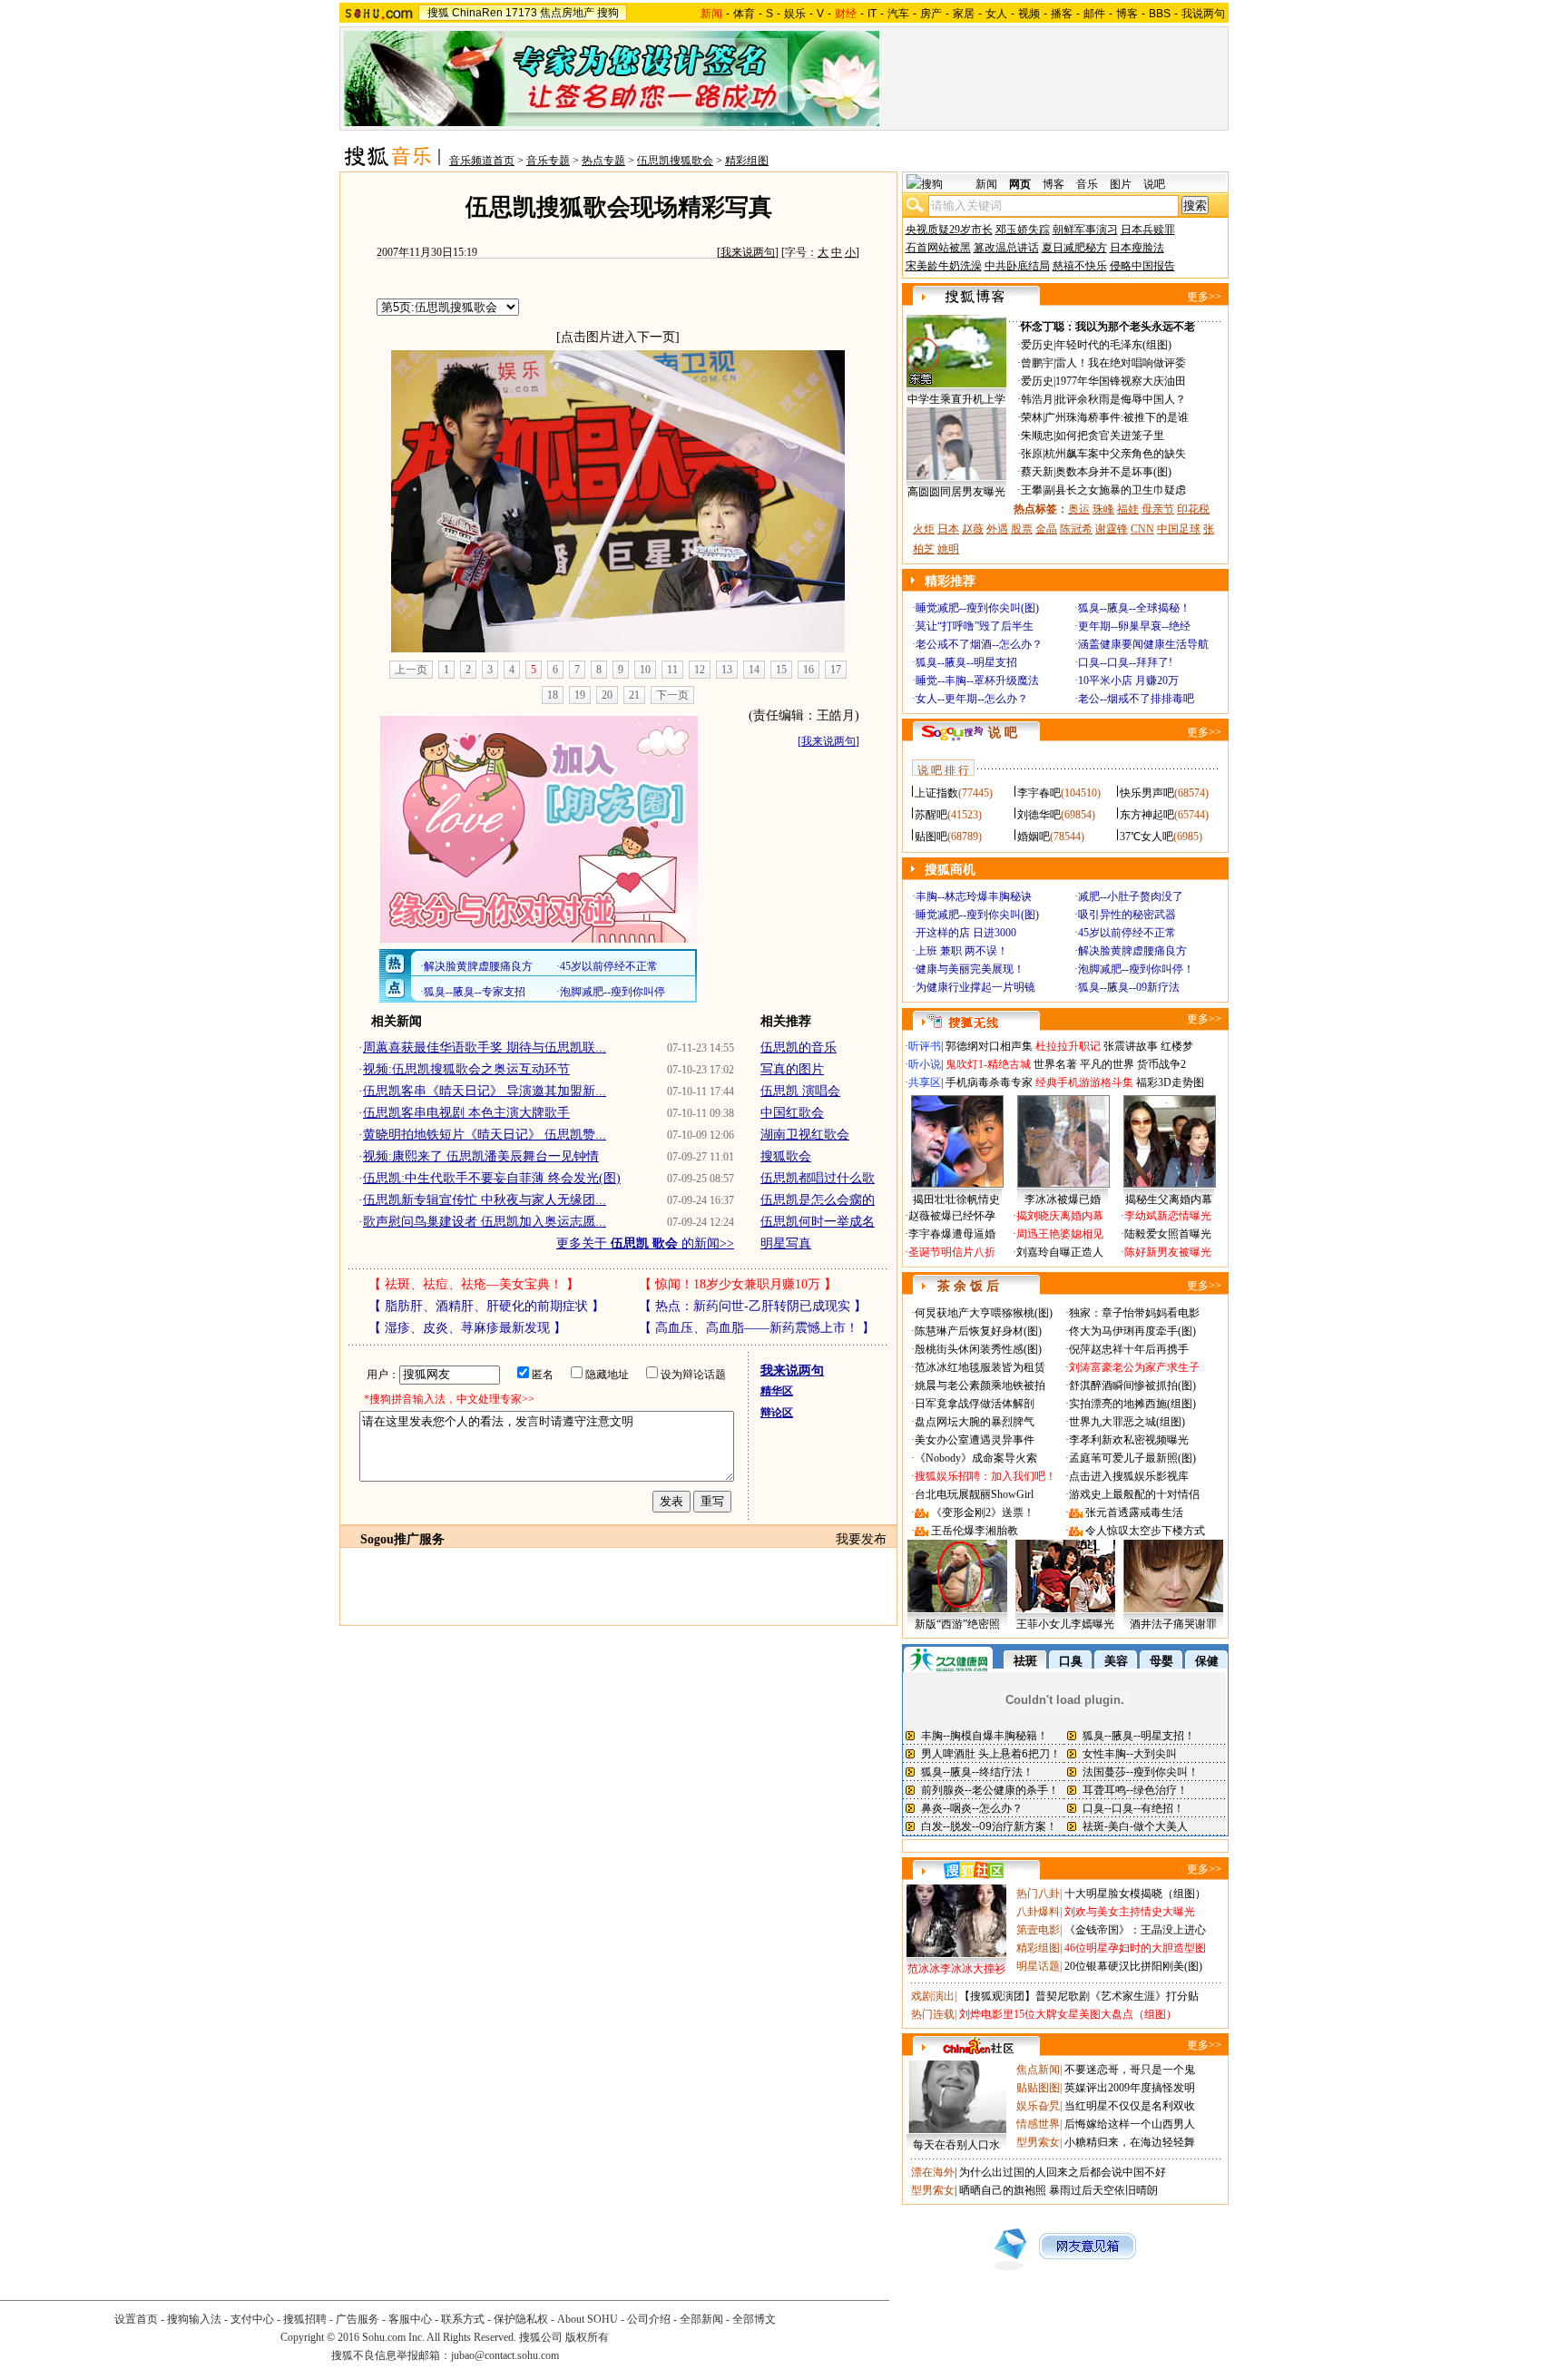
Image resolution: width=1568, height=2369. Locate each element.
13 (727, 670)
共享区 (925, 1082)
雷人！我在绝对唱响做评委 (1121, 363)
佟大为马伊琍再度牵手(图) (1132, 1331)
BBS (1160, 14)
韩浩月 (1037, 399)
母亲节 (1158, 509)
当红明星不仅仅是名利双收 (1130, 2106)
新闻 (986, 184)
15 (781, 670)
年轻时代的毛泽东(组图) (1113, 345)
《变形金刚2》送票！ (983, 1512)
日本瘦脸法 (1137, 248)
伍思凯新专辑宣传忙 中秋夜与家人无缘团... (485, 1200)
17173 (521, 13)
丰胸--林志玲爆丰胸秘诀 (974, 896)
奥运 (1079, 509)
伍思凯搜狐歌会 (675, 161)
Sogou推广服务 (402, 1539)
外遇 (997, 529)
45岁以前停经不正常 (1127, 933)
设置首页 (136, 2319)
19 (580, 695)
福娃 (1128, 509)
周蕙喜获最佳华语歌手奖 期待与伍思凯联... (485, 1047)
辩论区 (777, 1413)
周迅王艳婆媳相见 (1060, 1234)
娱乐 (795, 14)
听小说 (925, 1064)
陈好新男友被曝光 (1168, 1252)
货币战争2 (1161, 1064)
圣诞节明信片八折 (952, 1252)
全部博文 (754, 2319)
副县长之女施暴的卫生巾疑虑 (1115, 490)
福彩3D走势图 (1170, 1082)
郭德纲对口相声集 (989, 1046)
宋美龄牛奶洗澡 (944, 266)
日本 (948, 529)
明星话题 (1038, 1966)
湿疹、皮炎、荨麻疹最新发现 (467, 1328)
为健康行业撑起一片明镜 (975, 987)
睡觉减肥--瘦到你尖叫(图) (977, 608)
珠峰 (1103, 509)
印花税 (1193, 509)
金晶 (1046, 529)
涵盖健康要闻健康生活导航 (1143, 644)
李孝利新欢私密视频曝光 (1129, 1440)
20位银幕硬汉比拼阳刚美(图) (1133, 1966)
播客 (1062, 14)
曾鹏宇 (1037, 363)
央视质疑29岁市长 (949, 230)
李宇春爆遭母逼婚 (952, 1234)
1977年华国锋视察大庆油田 (1121, 381)
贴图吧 (931, 837)
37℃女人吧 (1147, 837)
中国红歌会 (792, 1113)
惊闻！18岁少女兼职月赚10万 (738, 1284)
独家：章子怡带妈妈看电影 (1134, 1313)
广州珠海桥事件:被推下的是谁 (1117, 417)
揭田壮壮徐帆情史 (956, 1199)
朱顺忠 (1037, 436)
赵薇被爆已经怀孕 (952, 1216)
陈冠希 (1076, 529)
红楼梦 (1177, 1046)
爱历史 (1037, 345)
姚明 (948, 549)
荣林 (1032, 417)
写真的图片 (792, 1069)
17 (836, 670)
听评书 (925, 1046)
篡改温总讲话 (1006, 248)
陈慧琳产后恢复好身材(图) (978, 1331)
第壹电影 (1038, 1930)
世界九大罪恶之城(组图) (1127, 1422)
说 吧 (1003, 733)
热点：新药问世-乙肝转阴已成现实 (753, 1306)
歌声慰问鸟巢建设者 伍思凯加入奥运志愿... (485, 1222)
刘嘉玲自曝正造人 (1060, 1252)
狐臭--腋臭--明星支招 (966, 662)
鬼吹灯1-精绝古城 (988, 1064)
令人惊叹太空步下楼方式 (1145, 1531)
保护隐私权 (521, 2319)
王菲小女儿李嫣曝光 (1065, 1624)
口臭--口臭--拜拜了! (1125, 662)
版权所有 (587, 2337)
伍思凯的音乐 (799, 1047)
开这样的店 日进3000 (966, 933)
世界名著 (1055, 1064)
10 (645, 670)
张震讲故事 (1131, 1046)
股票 (1022, 529)
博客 (1127, 14)
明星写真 (786, 1243)
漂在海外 (933, 2172)
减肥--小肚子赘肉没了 (1131, 896)
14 (754, 670)
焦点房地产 (567, 13)
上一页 (411, 670)
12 (700, 670)
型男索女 (1038, 2142)
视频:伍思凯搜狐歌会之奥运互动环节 (466, 1069)
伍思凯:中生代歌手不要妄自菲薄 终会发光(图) (492, 1178)
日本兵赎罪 (1148, 230)
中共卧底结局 (1017, 266)
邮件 (1094, 14)
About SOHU (588, 2319)
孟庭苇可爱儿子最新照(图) (1132, 1458)
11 (672, 670)
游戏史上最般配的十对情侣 (1134, 1494)
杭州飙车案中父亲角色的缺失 (1115, 454)
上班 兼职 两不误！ (962, 951)
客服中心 (410, 2319)
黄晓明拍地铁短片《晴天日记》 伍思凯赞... (485, 1135)
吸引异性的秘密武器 (1127, 915)
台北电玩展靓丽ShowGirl (974, 1494)
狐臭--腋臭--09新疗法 (1129, 987)
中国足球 (1179, 529)
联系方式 (463, 2319)
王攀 (1032, 490)
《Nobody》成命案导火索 (976, 1458)
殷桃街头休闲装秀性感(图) (978, 1349)
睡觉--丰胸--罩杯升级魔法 (977, 680)
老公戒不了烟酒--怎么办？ (979, 644)
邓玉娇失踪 (1023, 230)
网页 (1020, 184)
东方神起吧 (1147, 815)
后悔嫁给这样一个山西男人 (1130, 2124)
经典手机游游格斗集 (1084, 1082)
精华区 (777, 1391)
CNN (1142, 529)
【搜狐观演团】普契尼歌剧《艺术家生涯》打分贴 (1079, 1996)
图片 (1121, 184)
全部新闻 (701, 2319)
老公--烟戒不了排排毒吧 (1136, 699)
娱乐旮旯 (1038, 2106)
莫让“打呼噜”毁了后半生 (975, 626)
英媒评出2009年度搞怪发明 (1130, 2088)
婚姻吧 (1034, 837)
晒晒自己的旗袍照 (1003, 2190)
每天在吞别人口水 (956, 2145)
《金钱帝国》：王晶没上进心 (1135, 1930)
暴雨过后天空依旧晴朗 (1103, 2190)
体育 (744, 14)
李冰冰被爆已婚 (1063, 1199)
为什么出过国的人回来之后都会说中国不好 (1063, 2172)
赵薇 (973, 529)
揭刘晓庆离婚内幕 (1060, 1216)
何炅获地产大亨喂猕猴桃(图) (984, 1313)
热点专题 (603, 161)
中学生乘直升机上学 (956, 399)
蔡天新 (1037, 472)
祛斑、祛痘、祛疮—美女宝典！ (474, 1284)
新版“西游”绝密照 (957, 1624)
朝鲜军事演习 (1085, 230)
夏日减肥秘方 (1074, 248)
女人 (996, 14)
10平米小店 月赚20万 (1128, 680)
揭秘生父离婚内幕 (1169, 1199)
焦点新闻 (1038, 2070)
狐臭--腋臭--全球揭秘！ (1134, 608)
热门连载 (933, 2014)
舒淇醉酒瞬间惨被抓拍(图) (1132, 1385)
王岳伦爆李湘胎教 (975, 1531)
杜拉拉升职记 (1068, 1046)
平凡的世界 (1107, 1064)
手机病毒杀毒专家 (989, 1082)
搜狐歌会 (786, 1156)
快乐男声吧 (1147, 793)
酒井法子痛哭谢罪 (1173, 1624)
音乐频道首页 (482, 161)
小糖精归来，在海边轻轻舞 (1130, 2142)
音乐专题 (548, 161)
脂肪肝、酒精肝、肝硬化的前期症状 (486, 1306)
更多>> (1204, 297)
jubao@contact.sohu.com (505, 2355)
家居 (964, 14)
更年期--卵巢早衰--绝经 (1134, 626)
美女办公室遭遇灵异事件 (975, 1440)
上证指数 (936, 793)
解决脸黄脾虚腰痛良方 (1132, 951)
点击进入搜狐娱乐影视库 (1129, 1476)
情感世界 (1038, 2124)
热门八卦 (1038, 1894)
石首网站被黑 (938, 248)
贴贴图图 (1038, 2088)
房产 (931, 14)
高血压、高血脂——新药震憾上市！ (757, 1328)
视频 (1029, 14)
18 (553, 695)
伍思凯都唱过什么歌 (818, 1178)
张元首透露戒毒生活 (1134, 1512)
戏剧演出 (933, 1996)
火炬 (924, 529)
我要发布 (861, 1539)
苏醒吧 (931, 815)
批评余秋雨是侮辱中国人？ (1121, 399)
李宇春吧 (1039, 793)
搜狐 (438, 13)
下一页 (672, 695)
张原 (1032, 454)
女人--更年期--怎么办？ (972, 699)
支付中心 (252, 2319)
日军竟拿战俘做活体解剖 (975, 1404)
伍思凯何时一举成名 (818, 1222)
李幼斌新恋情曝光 (1168, 1216)
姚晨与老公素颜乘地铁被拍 (980, 1385)
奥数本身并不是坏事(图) (1113, 472)
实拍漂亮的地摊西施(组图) (1132, 1404)
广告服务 (358, 2319)
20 (607, 695)
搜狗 (608, 13)
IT (872, 14)
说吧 (1154, 184)
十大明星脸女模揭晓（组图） (1135, 1894)
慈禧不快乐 (1080, 266)
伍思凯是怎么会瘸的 (818, 1200)
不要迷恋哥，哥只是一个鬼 (1130, 2070)
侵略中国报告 (1142, 266)
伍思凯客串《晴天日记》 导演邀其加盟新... (485, 1091)
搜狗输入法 (194, 2319)
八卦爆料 (1038, 1912)
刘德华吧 (1039, 815)
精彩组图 (747, 161)
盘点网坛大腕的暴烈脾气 (975, 1422)
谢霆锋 (1112, 529)
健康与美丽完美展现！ (970, 969)
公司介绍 (649, 2319)
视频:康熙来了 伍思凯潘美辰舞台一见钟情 (481, 1156)
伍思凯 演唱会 (800, 1091)
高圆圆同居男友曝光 (956, 492)
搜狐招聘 (305, 2319)
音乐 (1087, 184)
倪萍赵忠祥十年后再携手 (1129, 1349)
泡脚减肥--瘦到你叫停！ (1136, 969)
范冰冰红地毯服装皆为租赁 (980, 1367)
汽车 (898, 14)
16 (808, 670)
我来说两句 (748, 252)
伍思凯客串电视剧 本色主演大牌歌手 (466, 1113)
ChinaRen (477, 13)
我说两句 (1203, 14)
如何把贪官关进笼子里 (1110, 436)
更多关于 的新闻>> (645, 1243)
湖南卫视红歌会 (805, 1135)
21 (634, 695)
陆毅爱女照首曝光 (1168, 1234)
